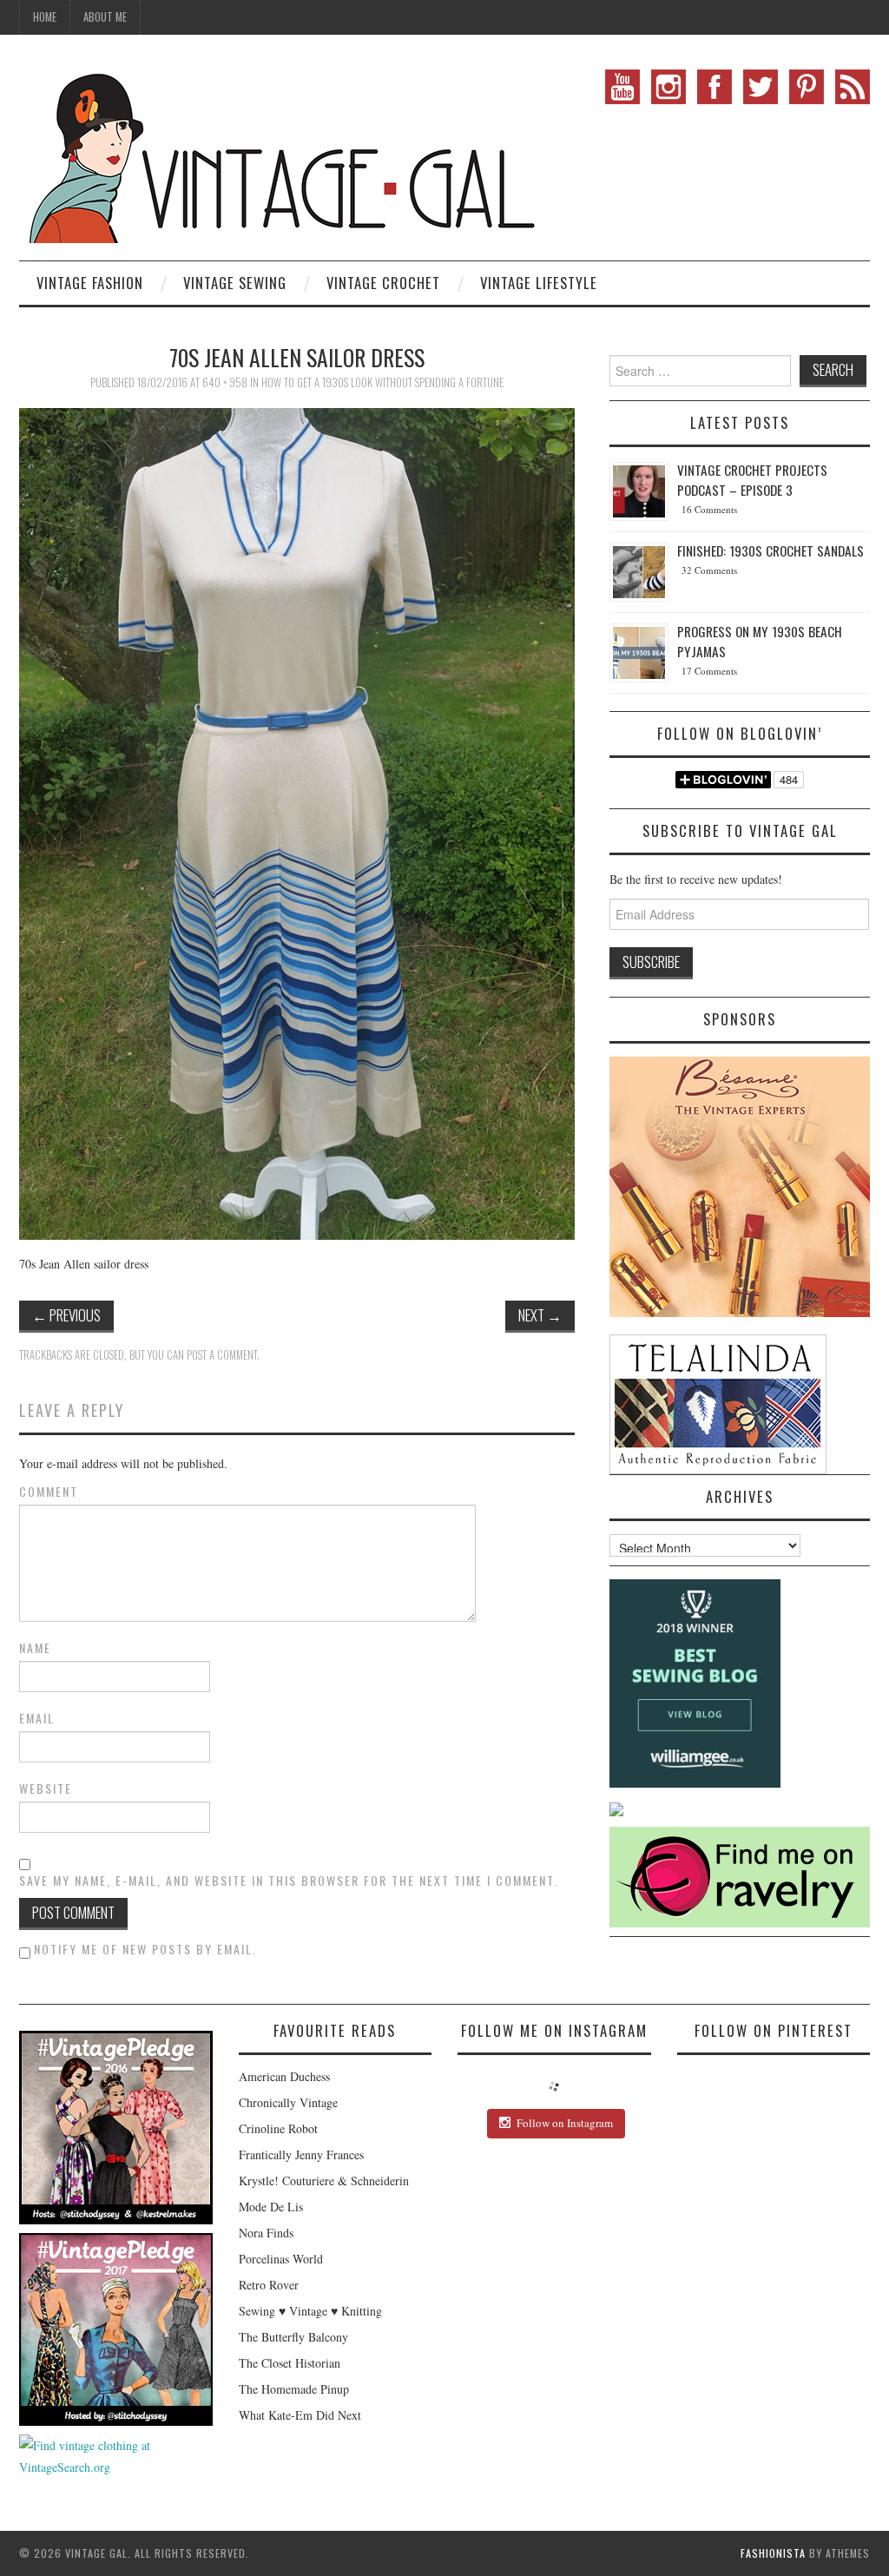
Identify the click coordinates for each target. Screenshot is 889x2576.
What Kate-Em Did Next (300, 2415)
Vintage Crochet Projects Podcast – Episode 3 (752, 480)
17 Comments (709, 671)
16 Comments (709, 509)
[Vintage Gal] (280, 154)
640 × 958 (225, 382)
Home (45, 17)
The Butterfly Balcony (293, 2337)
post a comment (222, 1355)
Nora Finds (266, 2233)
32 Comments (709, 570)
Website (46, 1789)
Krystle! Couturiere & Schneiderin (324, 2181)
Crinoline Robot (278, 2128)
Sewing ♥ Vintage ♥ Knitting (310, 2311)
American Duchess (284, 2076)
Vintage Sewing (235, 283)
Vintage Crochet (383, 283)
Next (540, 1315)
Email (37, 1718)
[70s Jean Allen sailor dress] (297, 822)
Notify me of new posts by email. (145, 1949)
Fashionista (773, 2553)
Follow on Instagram (565, 2123)
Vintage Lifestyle (539, 283)
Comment (49, 1492)
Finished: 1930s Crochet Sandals (770, 550)
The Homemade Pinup (294, 2389)
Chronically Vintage (288, 2102)
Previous (66, 1315)
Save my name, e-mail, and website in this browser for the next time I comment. (289, 1881)
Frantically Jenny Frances (301, 2154)
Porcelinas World (281, 2259)
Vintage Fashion (90, 283)
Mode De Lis (271, 2207)
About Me (105, 17)
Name (35, 1648)
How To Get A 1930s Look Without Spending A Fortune (382, 382)
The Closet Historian (290, 2363)
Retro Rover (269, 2285)
